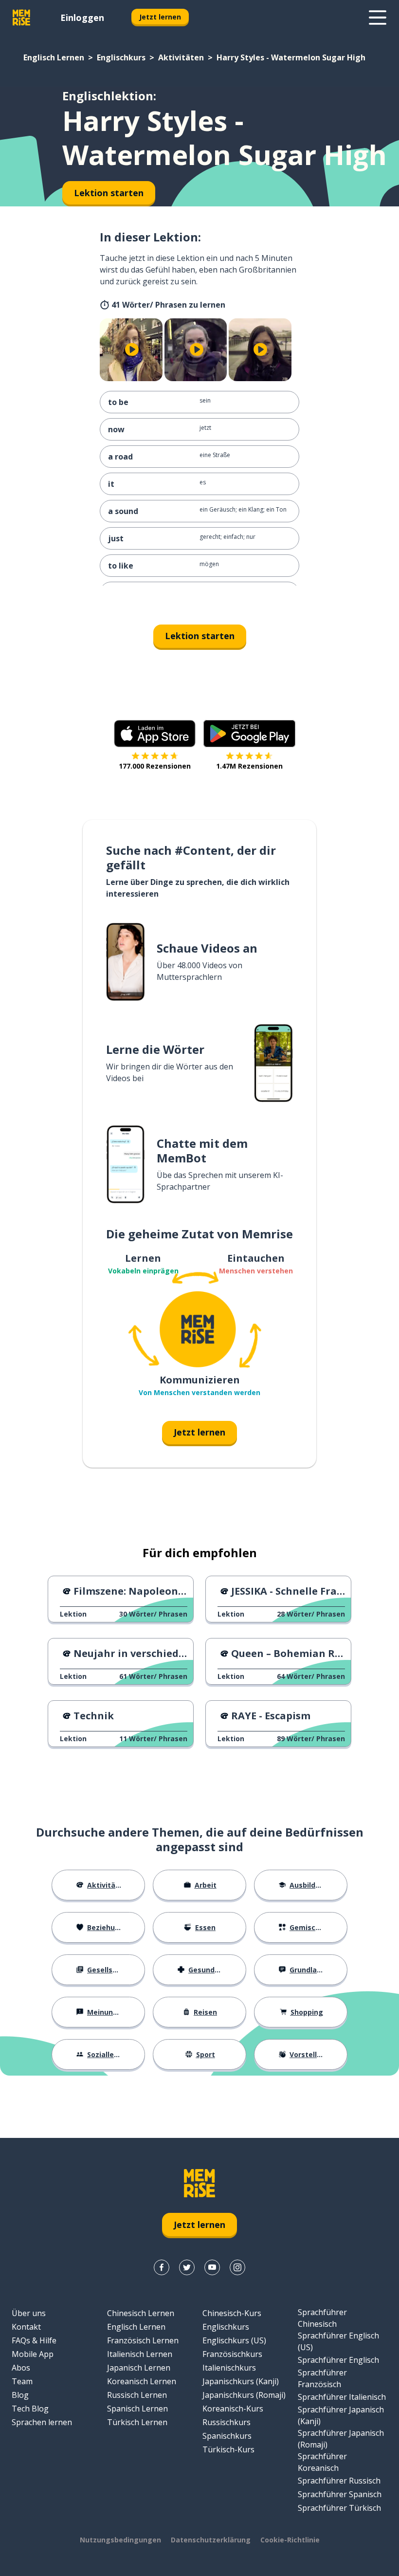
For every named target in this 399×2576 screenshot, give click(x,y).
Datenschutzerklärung (211, 2540)
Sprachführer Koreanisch (322, 2462)
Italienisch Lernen (140, 2354)
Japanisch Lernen (139, 2368)
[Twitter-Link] (187, 2267)
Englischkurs (121, 57)
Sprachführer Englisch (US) (338, 2341)
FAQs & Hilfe (34, 2340)
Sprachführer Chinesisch (322, 2318)
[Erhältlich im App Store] (155, 734)
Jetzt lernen (160, 17)
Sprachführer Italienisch (342, 2397)
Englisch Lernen (54, 57)
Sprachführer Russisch (339, 2481)
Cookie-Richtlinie (290, 2540)
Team (22, 2381)
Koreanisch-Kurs (233, 2409)
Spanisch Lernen (137, 2409)
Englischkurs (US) (234, 2340)
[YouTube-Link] (212, 2267)
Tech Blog (30, 2409)
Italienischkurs (229, 2368)
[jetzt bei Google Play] (249, 734)
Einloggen (82, 18)
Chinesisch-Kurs (232, 2313)
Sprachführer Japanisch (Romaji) (341, 2439)
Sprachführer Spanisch (340, 2494)
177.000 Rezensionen (155, 766)
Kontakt (26, 2327)
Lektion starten (200, 636)
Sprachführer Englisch (338, 2360)
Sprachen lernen (42, 2422)
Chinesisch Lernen (141, 2313)
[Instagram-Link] (237, 2267)
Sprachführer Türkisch (339, 2508)
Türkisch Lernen (137, 2422)
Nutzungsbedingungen (120, 2540)
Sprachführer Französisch (322, 2378)
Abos (21, 2368)
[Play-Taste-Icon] (132, 350)
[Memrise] (21, 18)
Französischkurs (232, 2354)
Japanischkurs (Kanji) (241, 2381)
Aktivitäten (181, 57)
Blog (20, 2395)
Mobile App (33, 2354)
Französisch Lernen (143, 2340)
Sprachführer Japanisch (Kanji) (341, 2415)
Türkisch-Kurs (228, 2449)
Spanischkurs (227, 2436)
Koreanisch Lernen (142, 2381)
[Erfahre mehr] (378, 18)
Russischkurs (227, 2422)
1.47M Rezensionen (249, 766)
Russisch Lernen (137, 2395)
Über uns (29, 2313)
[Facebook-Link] (162, 2267)
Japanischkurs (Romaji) (244, 2395)
